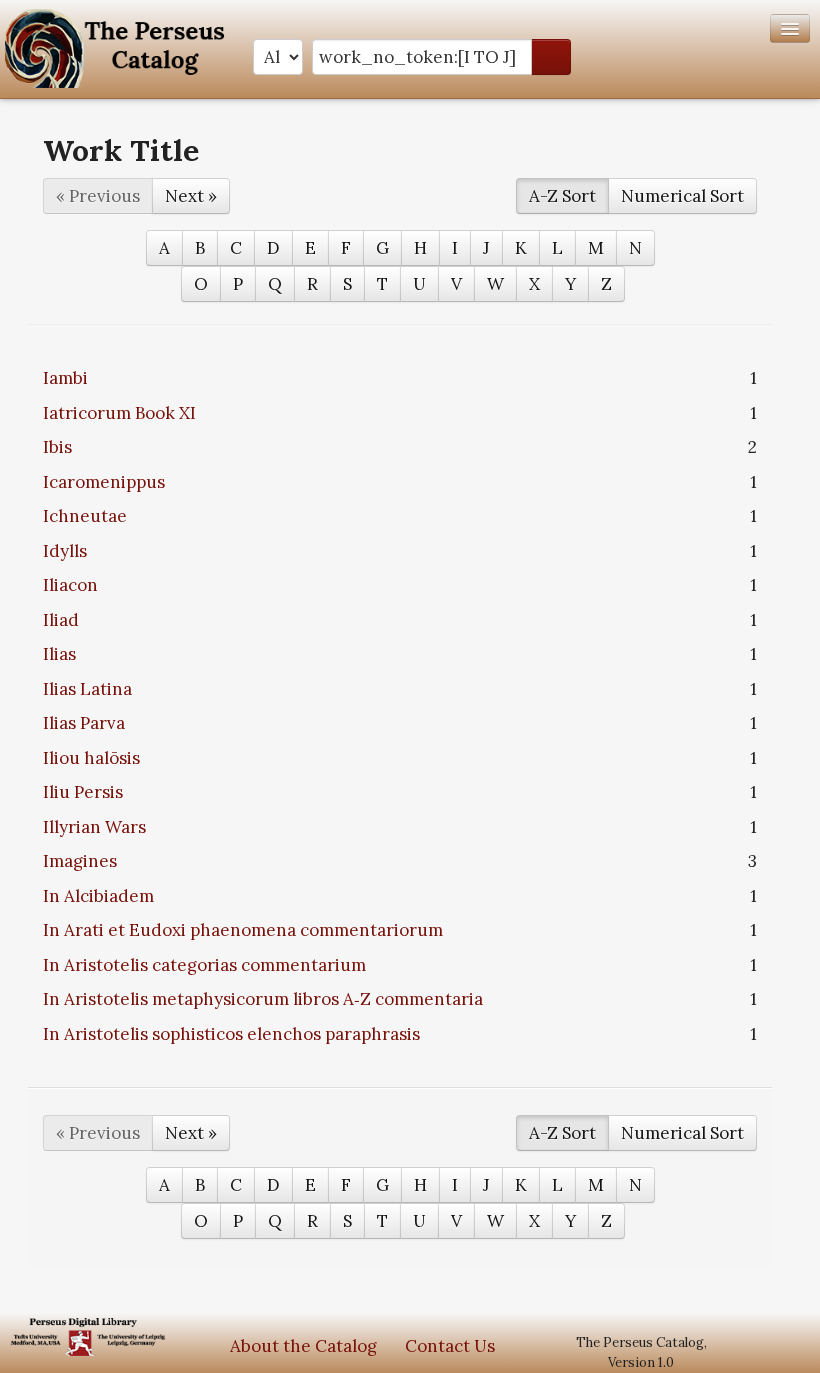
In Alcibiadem (98, 896)
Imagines (80, 861)
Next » (191, 196)
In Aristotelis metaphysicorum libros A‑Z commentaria (263, 999)
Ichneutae (85, 516)
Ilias (59, 654)
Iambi (65, 378)
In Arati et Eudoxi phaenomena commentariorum (243, 930)
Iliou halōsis (91, 758)
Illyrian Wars (94, 827)
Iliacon (70, 585)
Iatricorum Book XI (119, 413)
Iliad (61, 620)
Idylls (65, 551)
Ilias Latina (87, 689)
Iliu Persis (83, 792)
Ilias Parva (84, 723)
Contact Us (450, 1346)
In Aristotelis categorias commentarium (204, 965)
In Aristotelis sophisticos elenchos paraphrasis (231, 1034)
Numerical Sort (682, 196)
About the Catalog (303, 1346)
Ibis (57, 447)
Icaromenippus (104, 482)
